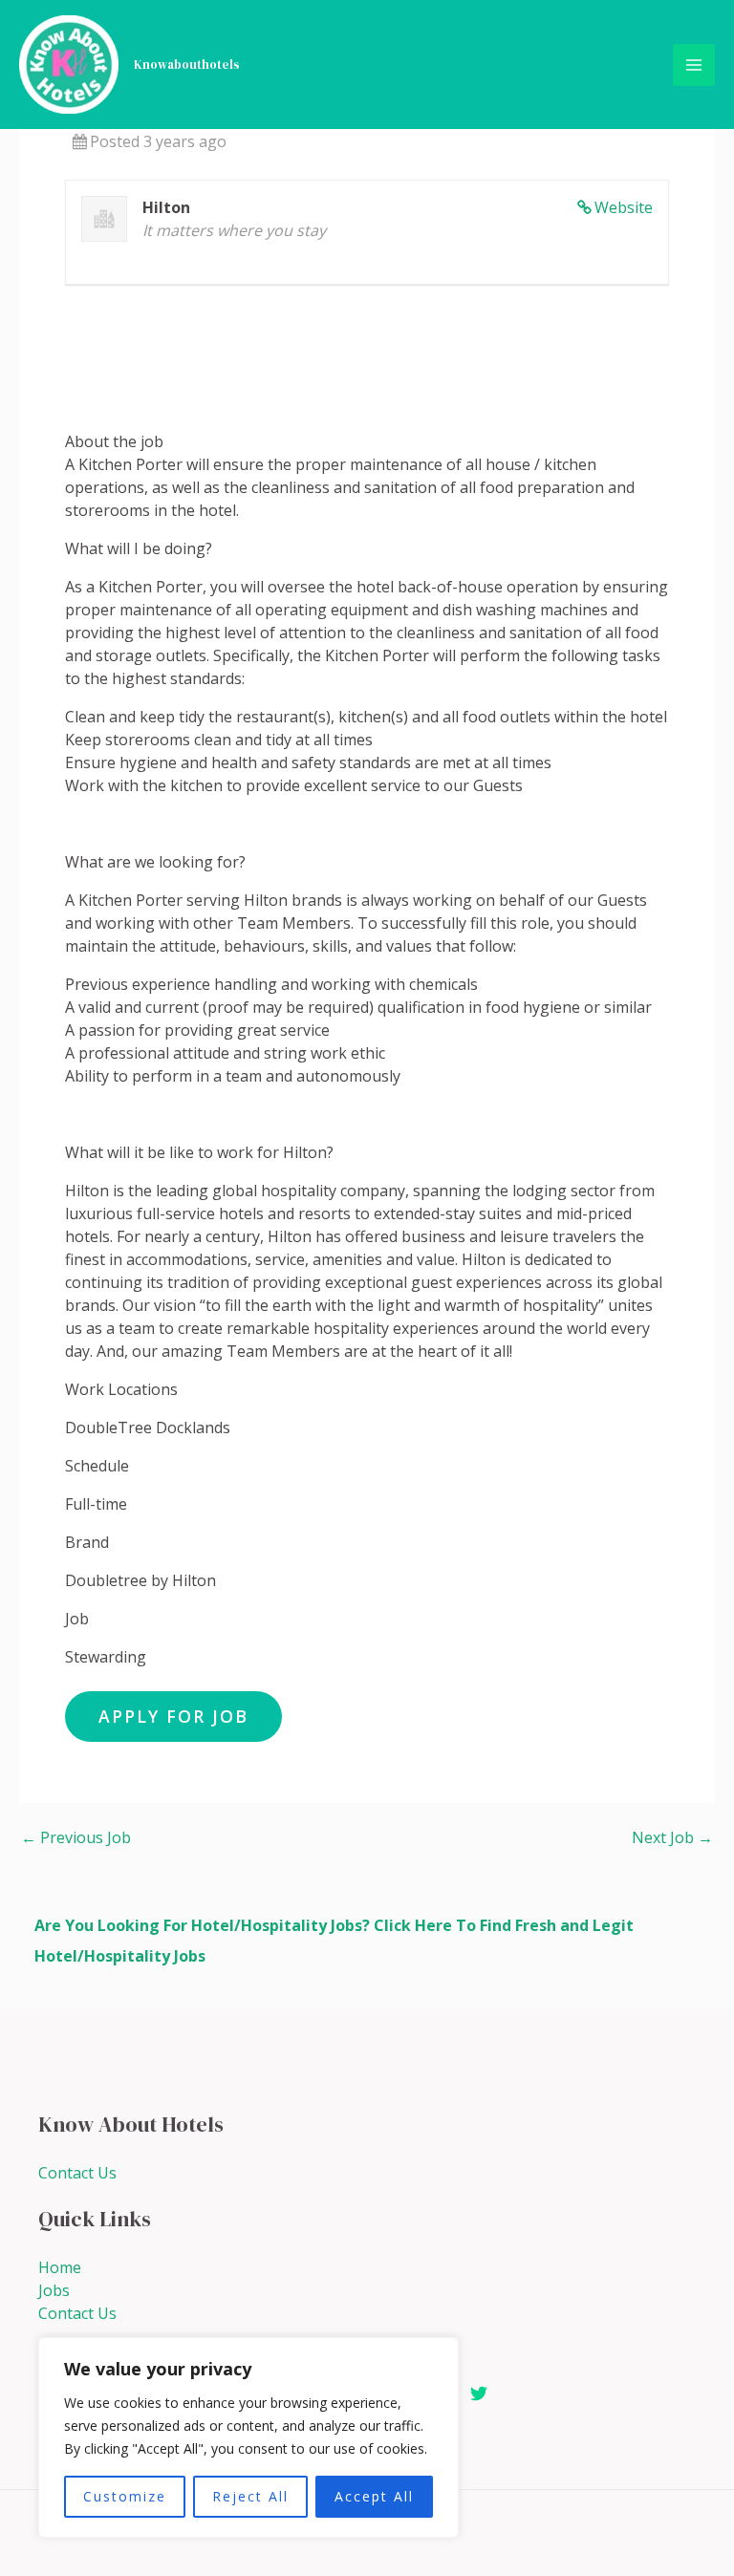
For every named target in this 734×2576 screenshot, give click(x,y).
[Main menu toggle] (694, 65)
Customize (125, 2496)
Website (624, 207)
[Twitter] (479, 2394)
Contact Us (77, 2173)
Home (60, 2267)
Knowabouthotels (187, 64)
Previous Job (76, 1837)
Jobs (54, 2290)
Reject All (250, 2496)
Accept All (374, 2496)
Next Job (672, 1837)
